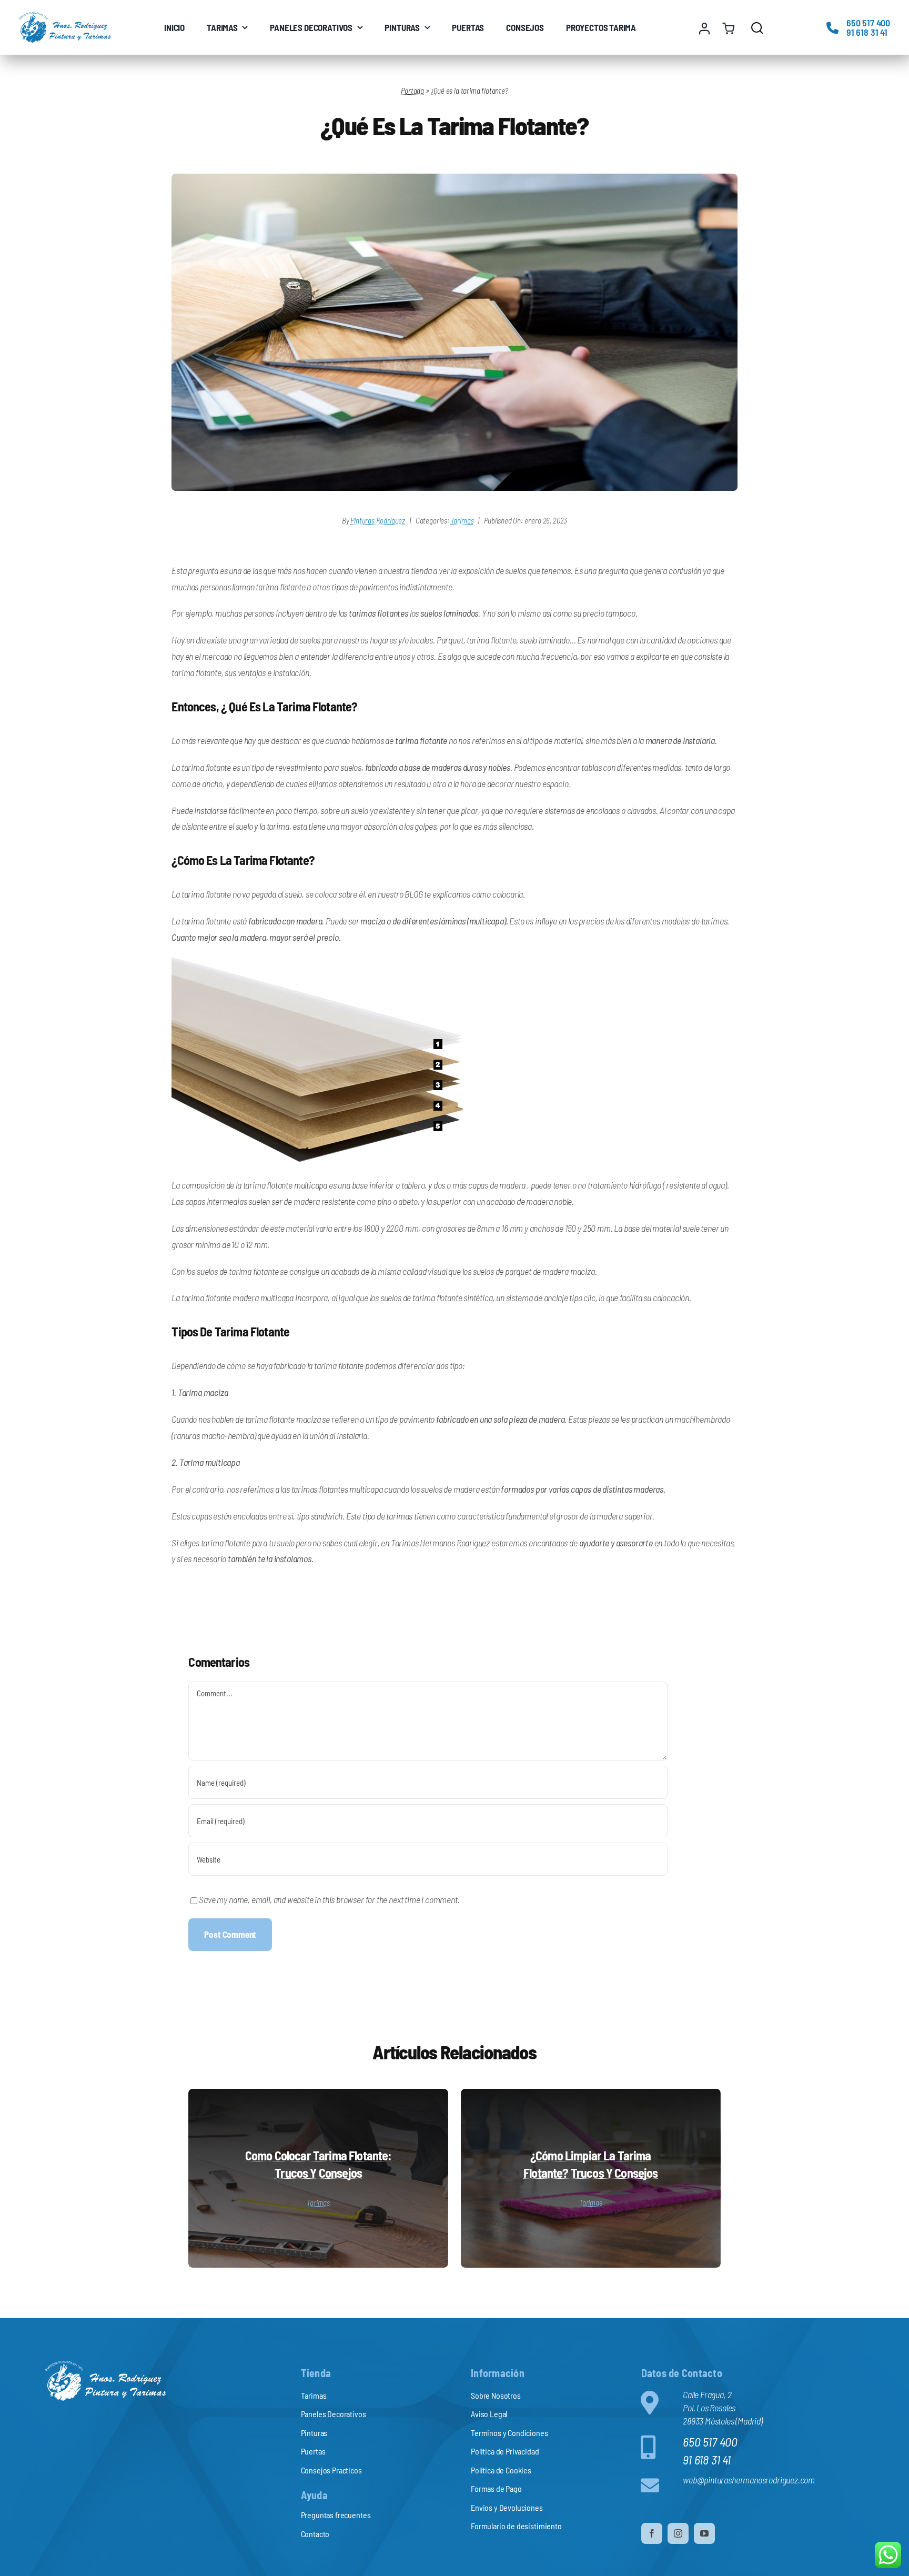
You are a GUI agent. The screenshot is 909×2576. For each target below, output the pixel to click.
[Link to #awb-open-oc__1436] (757, 28)
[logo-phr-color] (65, 16)
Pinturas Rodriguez (378, 520)
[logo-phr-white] (106, 2365)
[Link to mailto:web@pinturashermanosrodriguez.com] (657, 2485)
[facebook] (652, 2533)
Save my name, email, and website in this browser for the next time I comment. (329, 1899)
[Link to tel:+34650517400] (832, 28)
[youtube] (704, 2533)
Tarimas (462, 520)
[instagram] (678, 2533)
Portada (412, 90)
